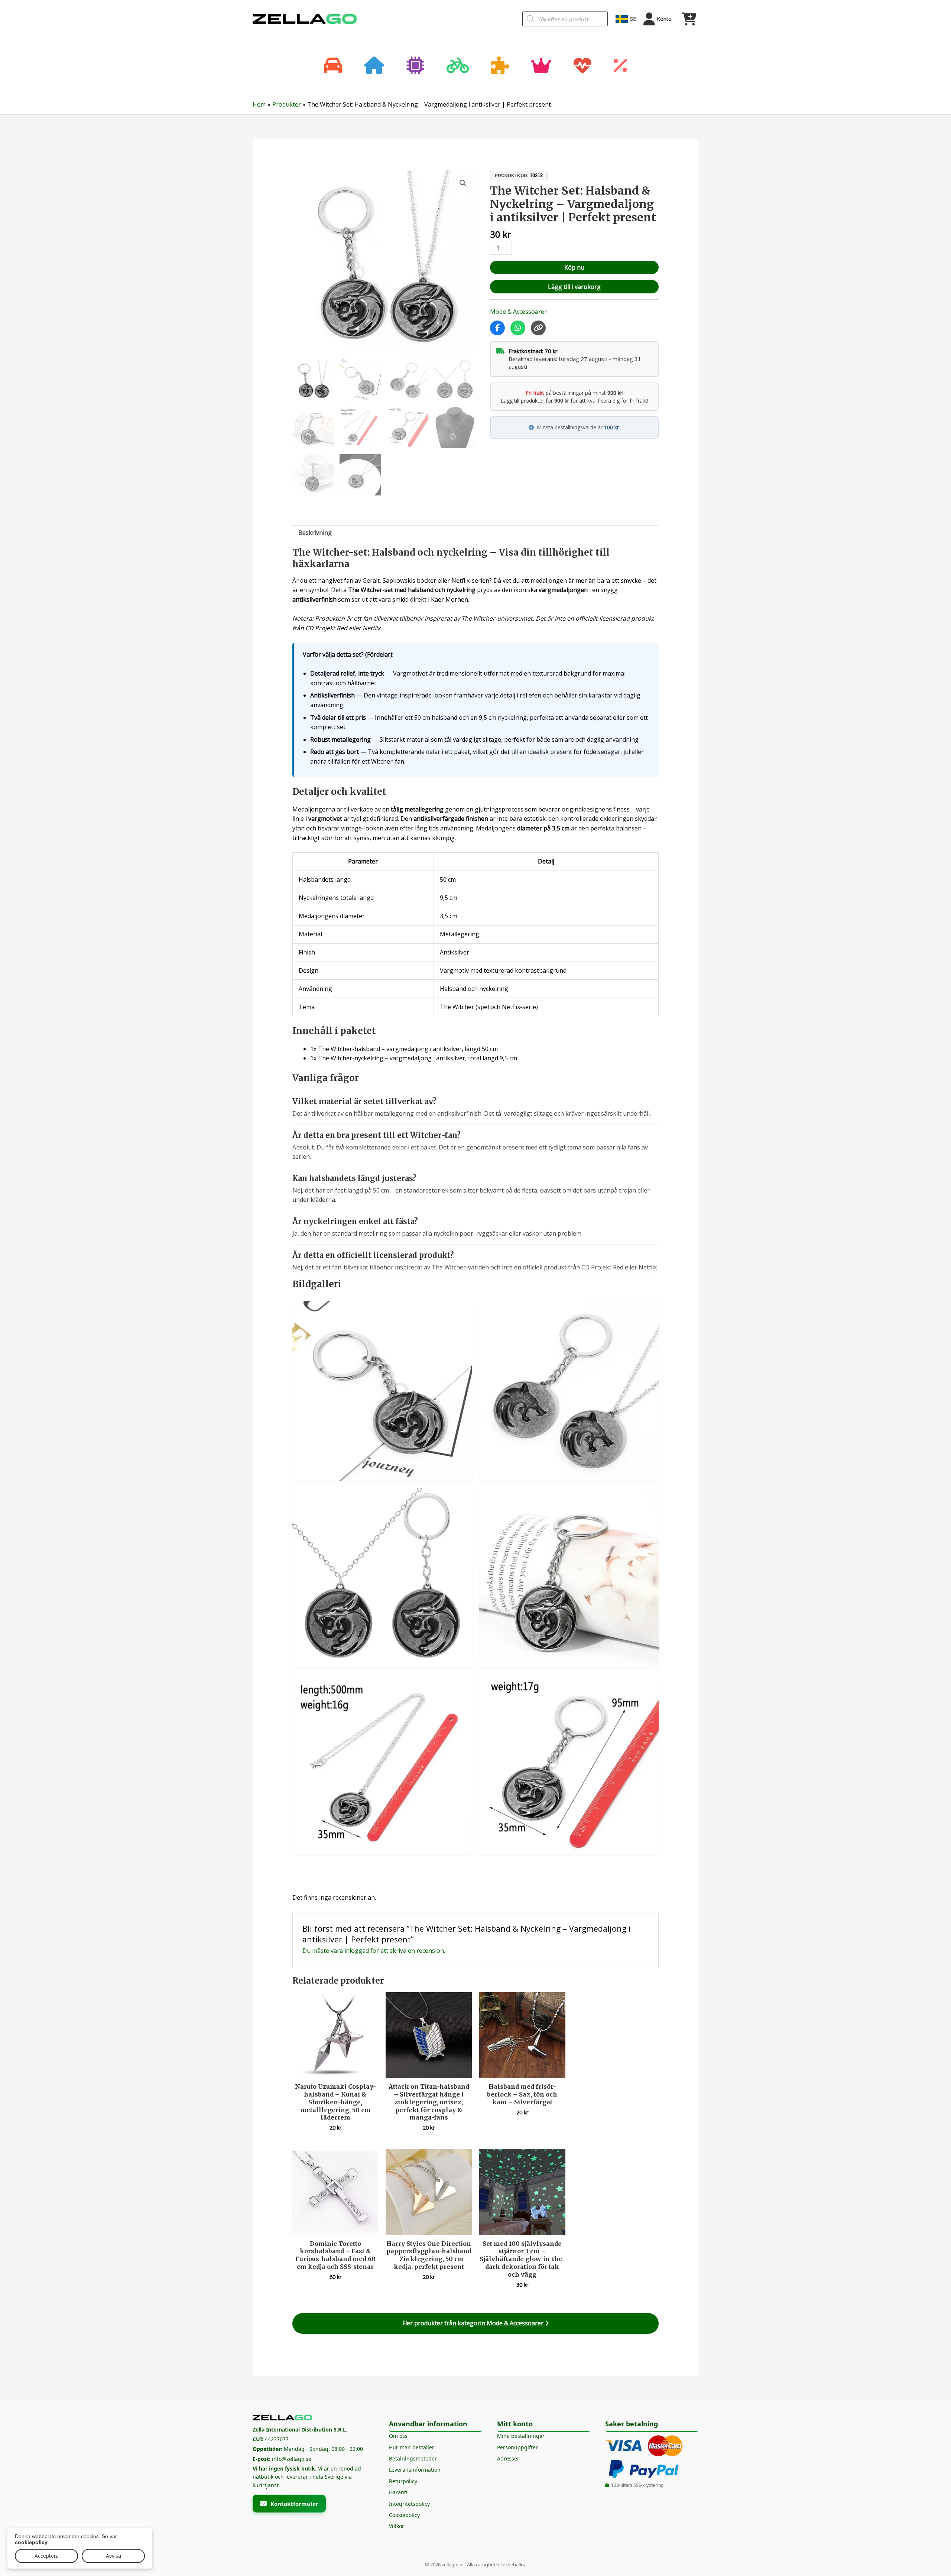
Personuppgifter (517, 2447)
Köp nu (574, 267)
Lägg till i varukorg (574, 287)
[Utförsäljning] (620, 66)
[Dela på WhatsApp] (518, 328)
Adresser (508, 2458)
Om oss (398, 2436)
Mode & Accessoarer (518, 312)
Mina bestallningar (521, 2436)
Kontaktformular (294, 2504)
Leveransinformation (415, 2470)
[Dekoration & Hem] (374, 66)
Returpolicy (403, 2481)
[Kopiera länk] (538, 328)
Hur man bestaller (412, 2447)
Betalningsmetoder (413, 2458)
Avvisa (113, 2556)
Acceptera (47, 2556)
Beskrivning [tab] (315, 533)
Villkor (397, 2526)
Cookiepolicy (404, 2515)
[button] (463, 183)
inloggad (357, 1951)
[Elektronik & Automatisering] (415, 66)
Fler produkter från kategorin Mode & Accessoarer (474, 2323)
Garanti (398, 2492)
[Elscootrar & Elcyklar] (458, 66)
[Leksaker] (500, 66)
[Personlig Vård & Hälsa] (582, 66)
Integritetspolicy (409, 2504)
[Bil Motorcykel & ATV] (333, 66)
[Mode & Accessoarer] (541, 66)
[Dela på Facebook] (497, 328)
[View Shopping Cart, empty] (689, 19)
